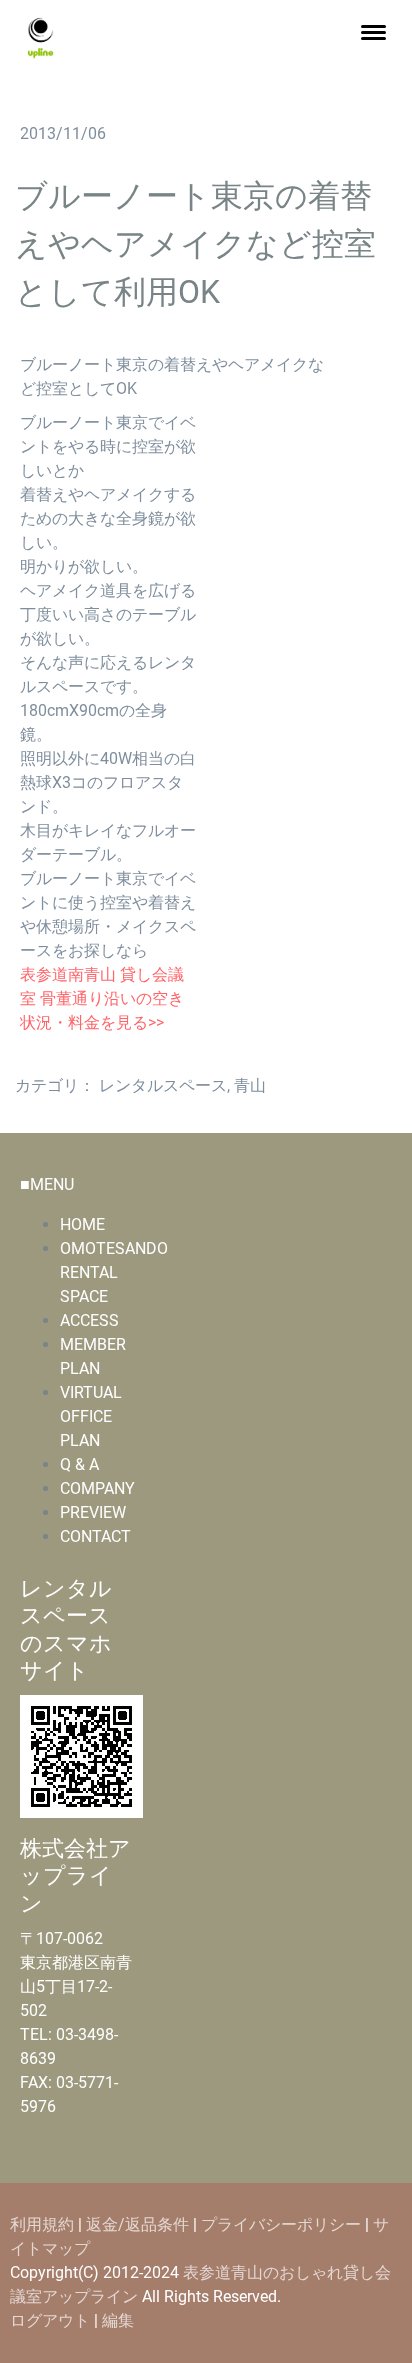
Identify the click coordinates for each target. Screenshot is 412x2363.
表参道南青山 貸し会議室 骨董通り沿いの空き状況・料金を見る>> (102, 998)
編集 (118, 2320)
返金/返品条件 (137, 2224)
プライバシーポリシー (281, 2224)
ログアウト (52, 2320)
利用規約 (42, 2224)
